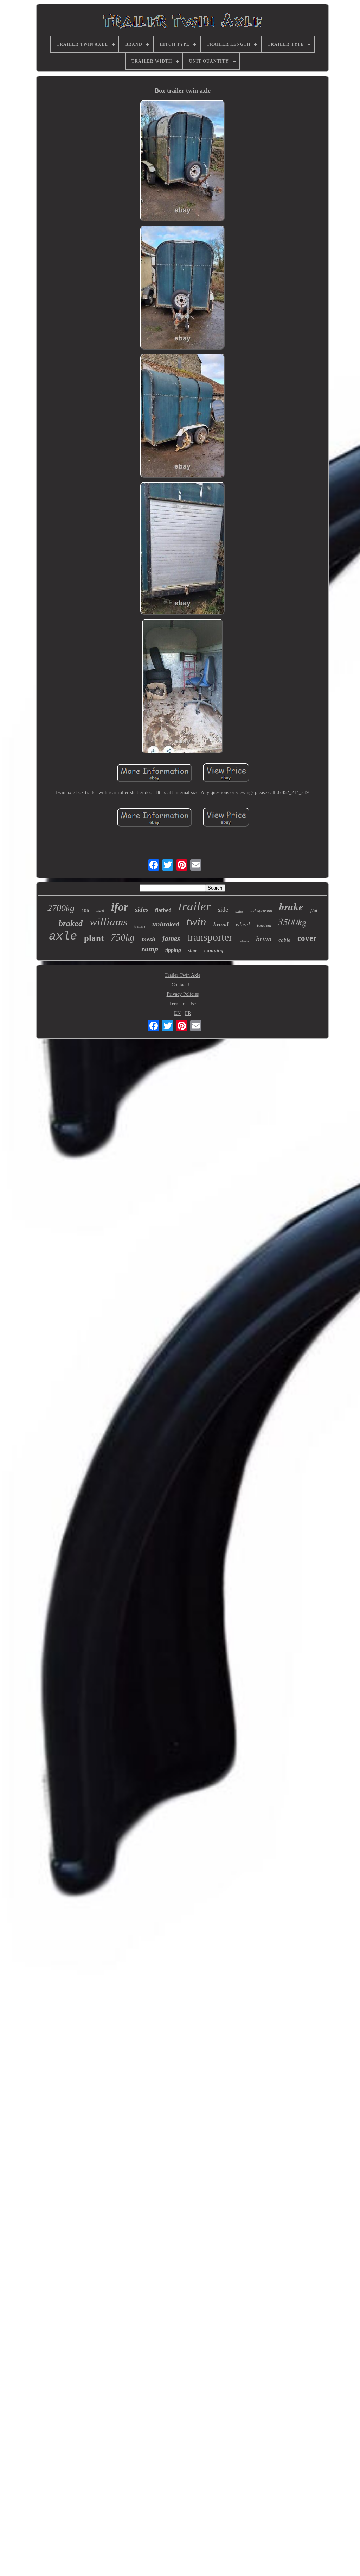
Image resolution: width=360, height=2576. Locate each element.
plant (94, 938)
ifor (120, 907)
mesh (149, 939)
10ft (85, 910)
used (100, 911)
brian (264, 939)
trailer (195, 906)
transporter (210, 937)
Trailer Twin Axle (182, 975)
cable (284, 940)
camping (214, 950)
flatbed (163, 910)
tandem (264, 925)
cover (307, 938)
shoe (193, 951)
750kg (123, 937)
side (223, 910)
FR (188, 1013)
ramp (150, 949)
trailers (140, 926)
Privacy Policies (183, 994)
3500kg (292, 922)
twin (196, 922)
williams (108, 922)
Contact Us (182, 985)
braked (71, 923)
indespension (261, 911)
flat (314, 910)
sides (142, 909)
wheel (243, 925)
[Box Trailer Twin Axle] (182, 161)
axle (63, 936)
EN (177, 1013)
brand (221, 925)
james (171, 938)
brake (291, 906)
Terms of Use (182, 1004)
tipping (173, 950)
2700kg (61, 908)
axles (239, 911)
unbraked (166, 924)
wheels (244, 941)
